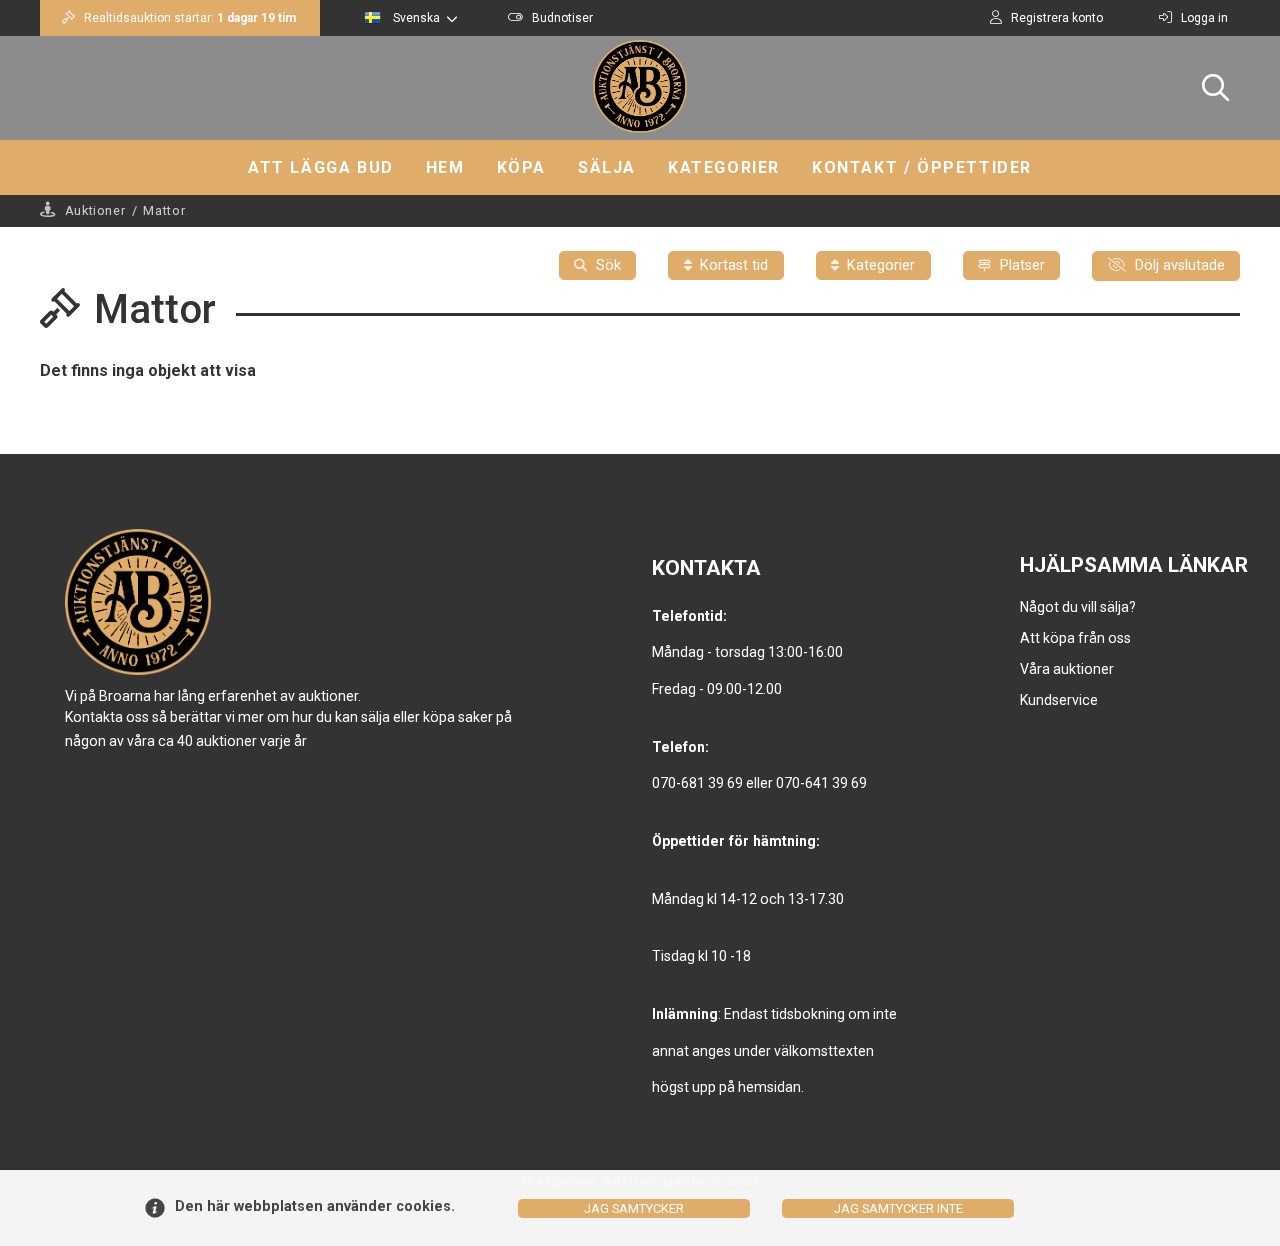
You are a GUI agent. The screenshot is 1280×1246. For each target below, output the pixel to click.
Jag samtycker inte (898, 1208)
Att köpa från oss (1075, 638)
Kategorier (724, 167)
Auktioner (95, 210)
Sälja (607, 167)
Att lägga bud (321, 167)
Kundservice (1059, 700)
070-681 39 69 (697, 783)
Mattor (164, 210)
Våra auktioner (1067, 669)
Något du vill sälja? (1078, 607)
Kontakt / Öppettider (922, 167)
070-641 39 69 (821, 783)
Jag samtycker (634, 1208)
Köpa (521, 167)
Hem (445, 167)
